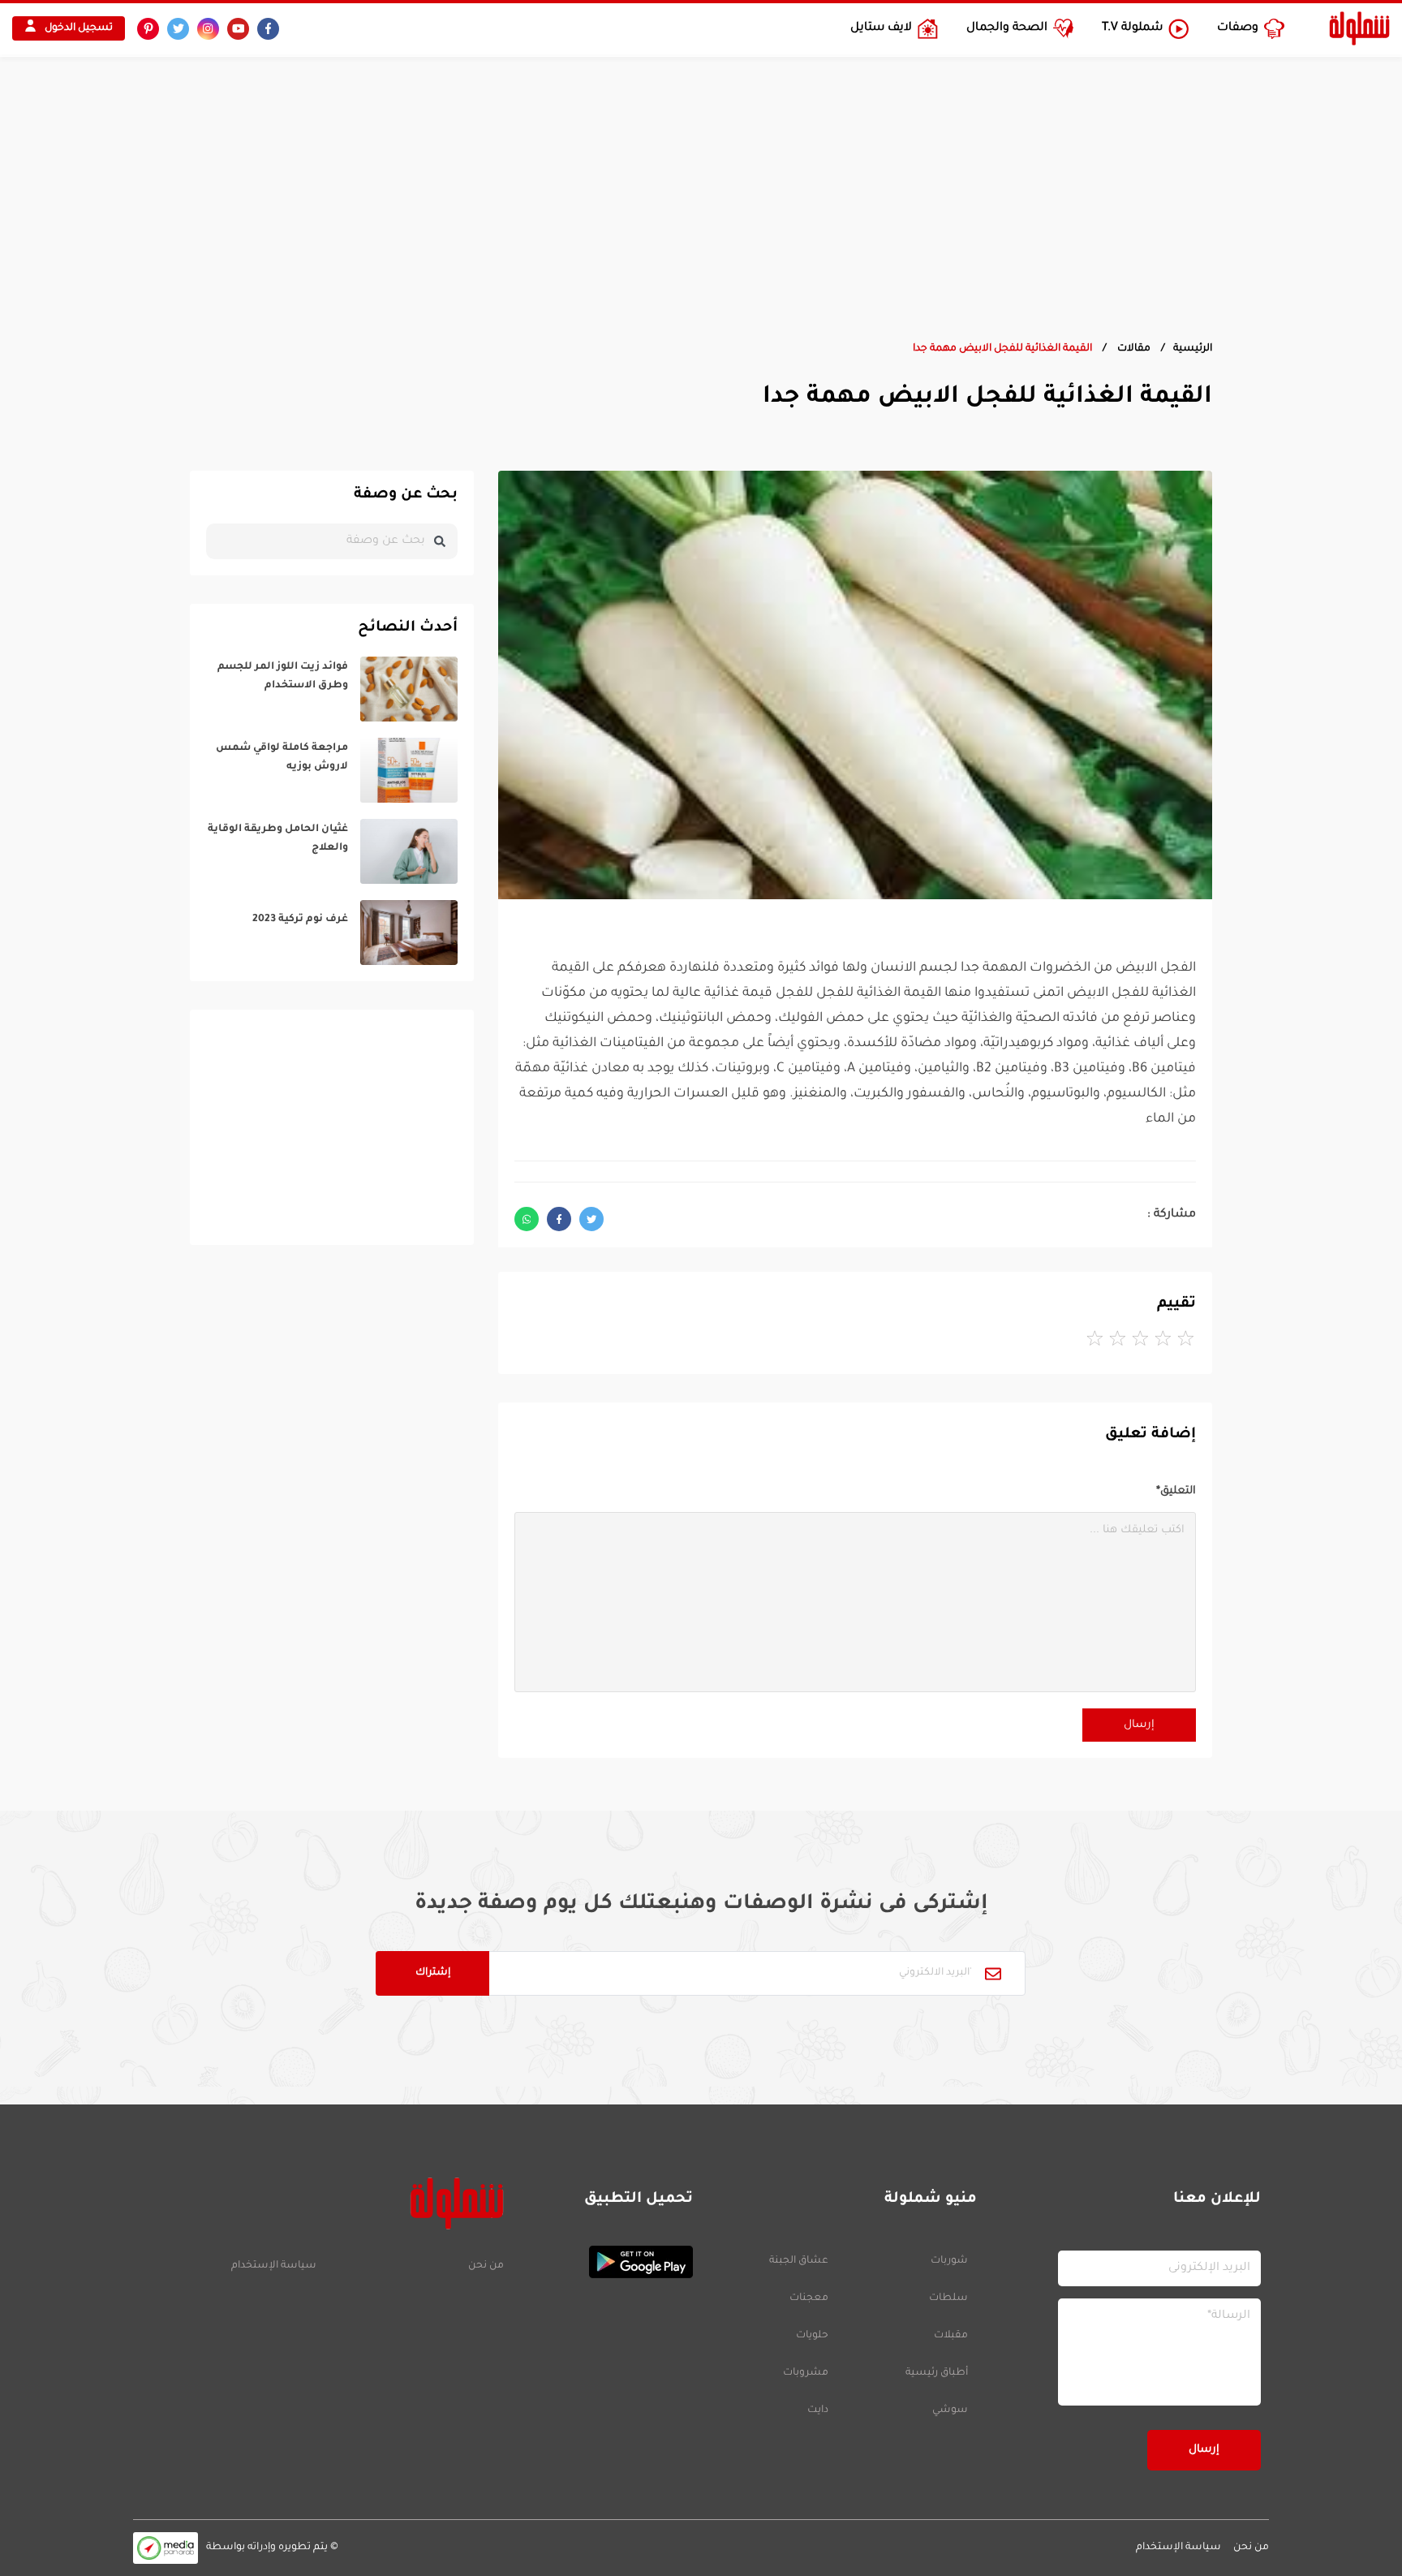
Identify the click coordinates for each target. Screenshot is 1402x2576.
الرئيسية (1193, 349)
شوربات (949, 2261)
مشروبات (806, 2373)
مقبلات (951, 2336)
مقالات (1133, 349)
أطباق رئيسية (937, 2373)
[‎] (332, 689)
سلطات (948, 2298)
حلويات (812, 2336)
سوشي (950, 2410)
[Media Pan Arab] (166, 2548)
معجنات (809, 2298)
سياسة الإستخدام (274, 2266)
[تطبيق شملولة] (606, 2262)
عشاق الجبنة (799, 2261)
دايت (818, 2410)
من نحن (486, 2266)
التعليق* (1176, 1491)
